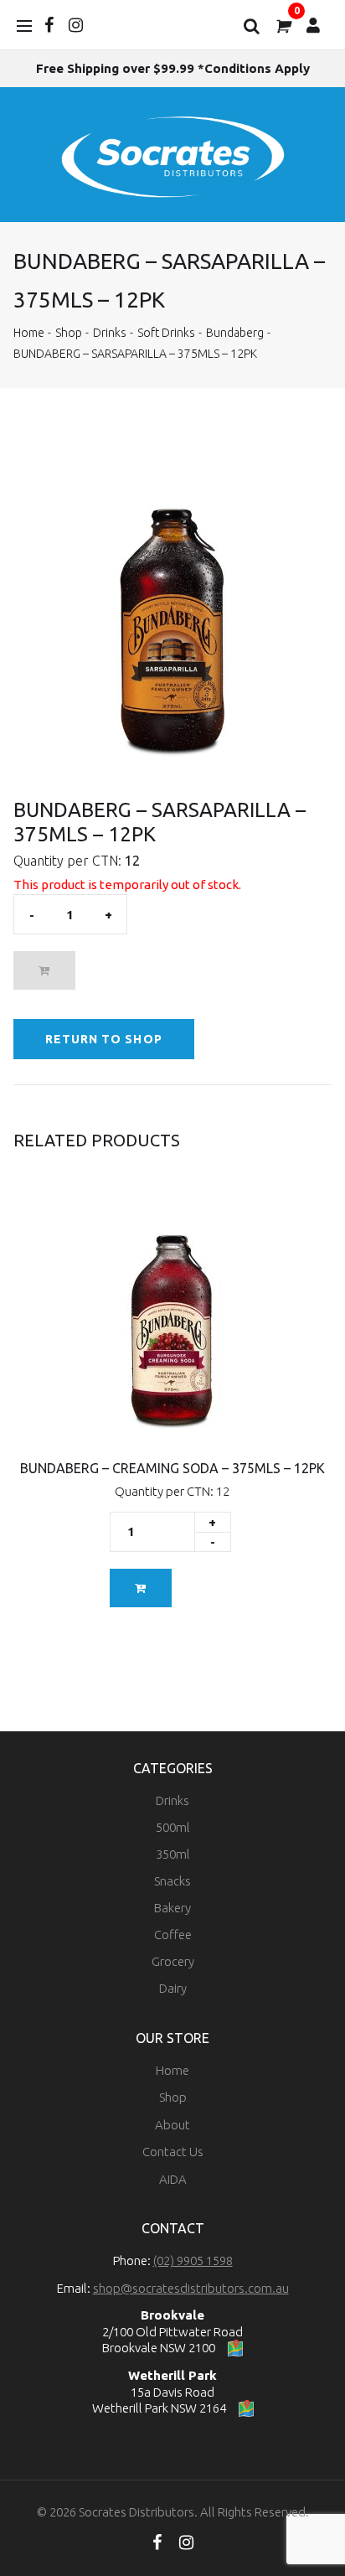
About (172, 2125)
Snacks (172, 1881)
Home (29, 333)
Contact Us (173, 2152)
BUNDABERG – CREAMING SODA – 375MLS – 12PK (172, 1468)
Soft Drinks (166, 333)
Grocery (173, 1961)
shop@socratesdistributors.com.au (191, 2288)
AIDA (173, 2179)
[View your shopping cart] (282, 25)
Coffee (173, 1935)
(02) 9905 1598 (193, 2260)
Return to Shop (104, 1039)
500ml (173, 1827)
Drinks (110, 333)
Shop (69, 333)
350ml (173, 1854)
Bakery (172, 1908)
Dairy (173, 1988)
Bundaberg (235, 333)
